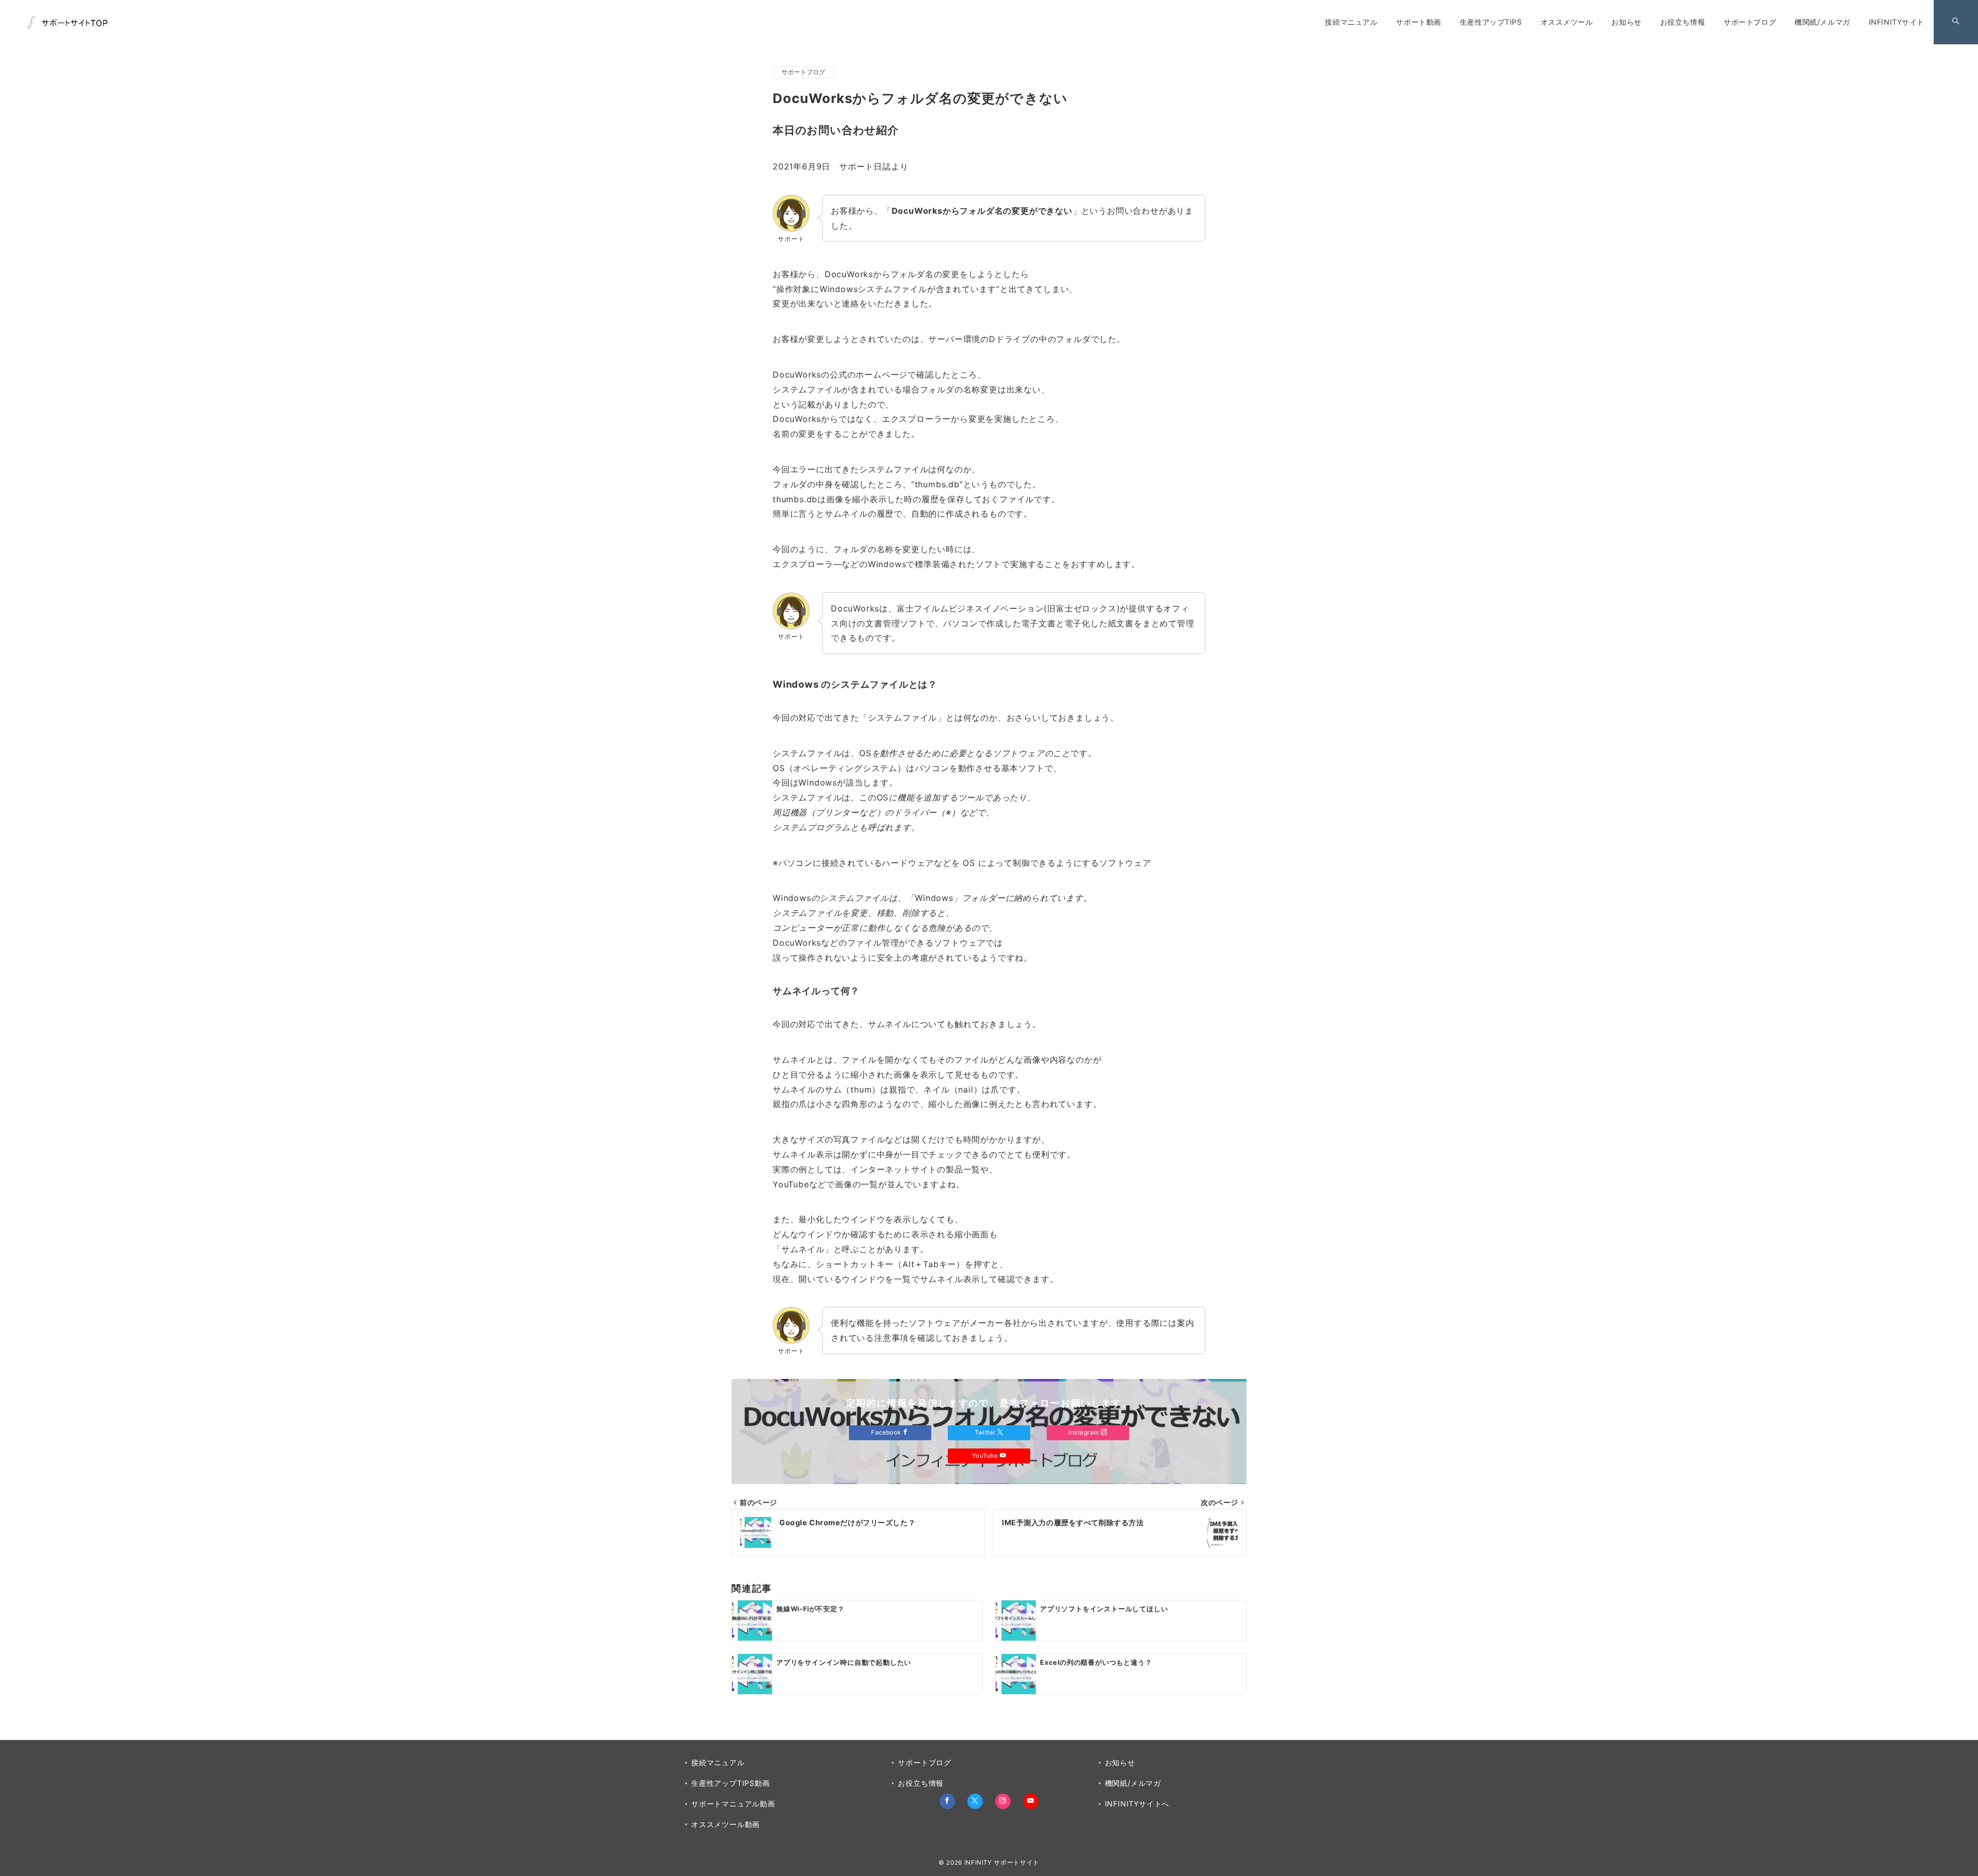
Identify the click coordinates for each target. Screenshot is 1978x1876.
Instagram (1085, 1432)
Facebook (887, 1432)
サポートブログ (804, 72)
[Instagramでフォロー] (1003, 1801)
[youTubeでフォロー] (1031, 1801)
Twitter (986, 1432)
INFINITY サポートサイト (1002, 1863)
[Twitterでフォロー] (975, 1801)
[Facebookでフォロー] (947, 1801)
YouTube (986, 1456)
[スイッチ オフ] (1956, 22)
